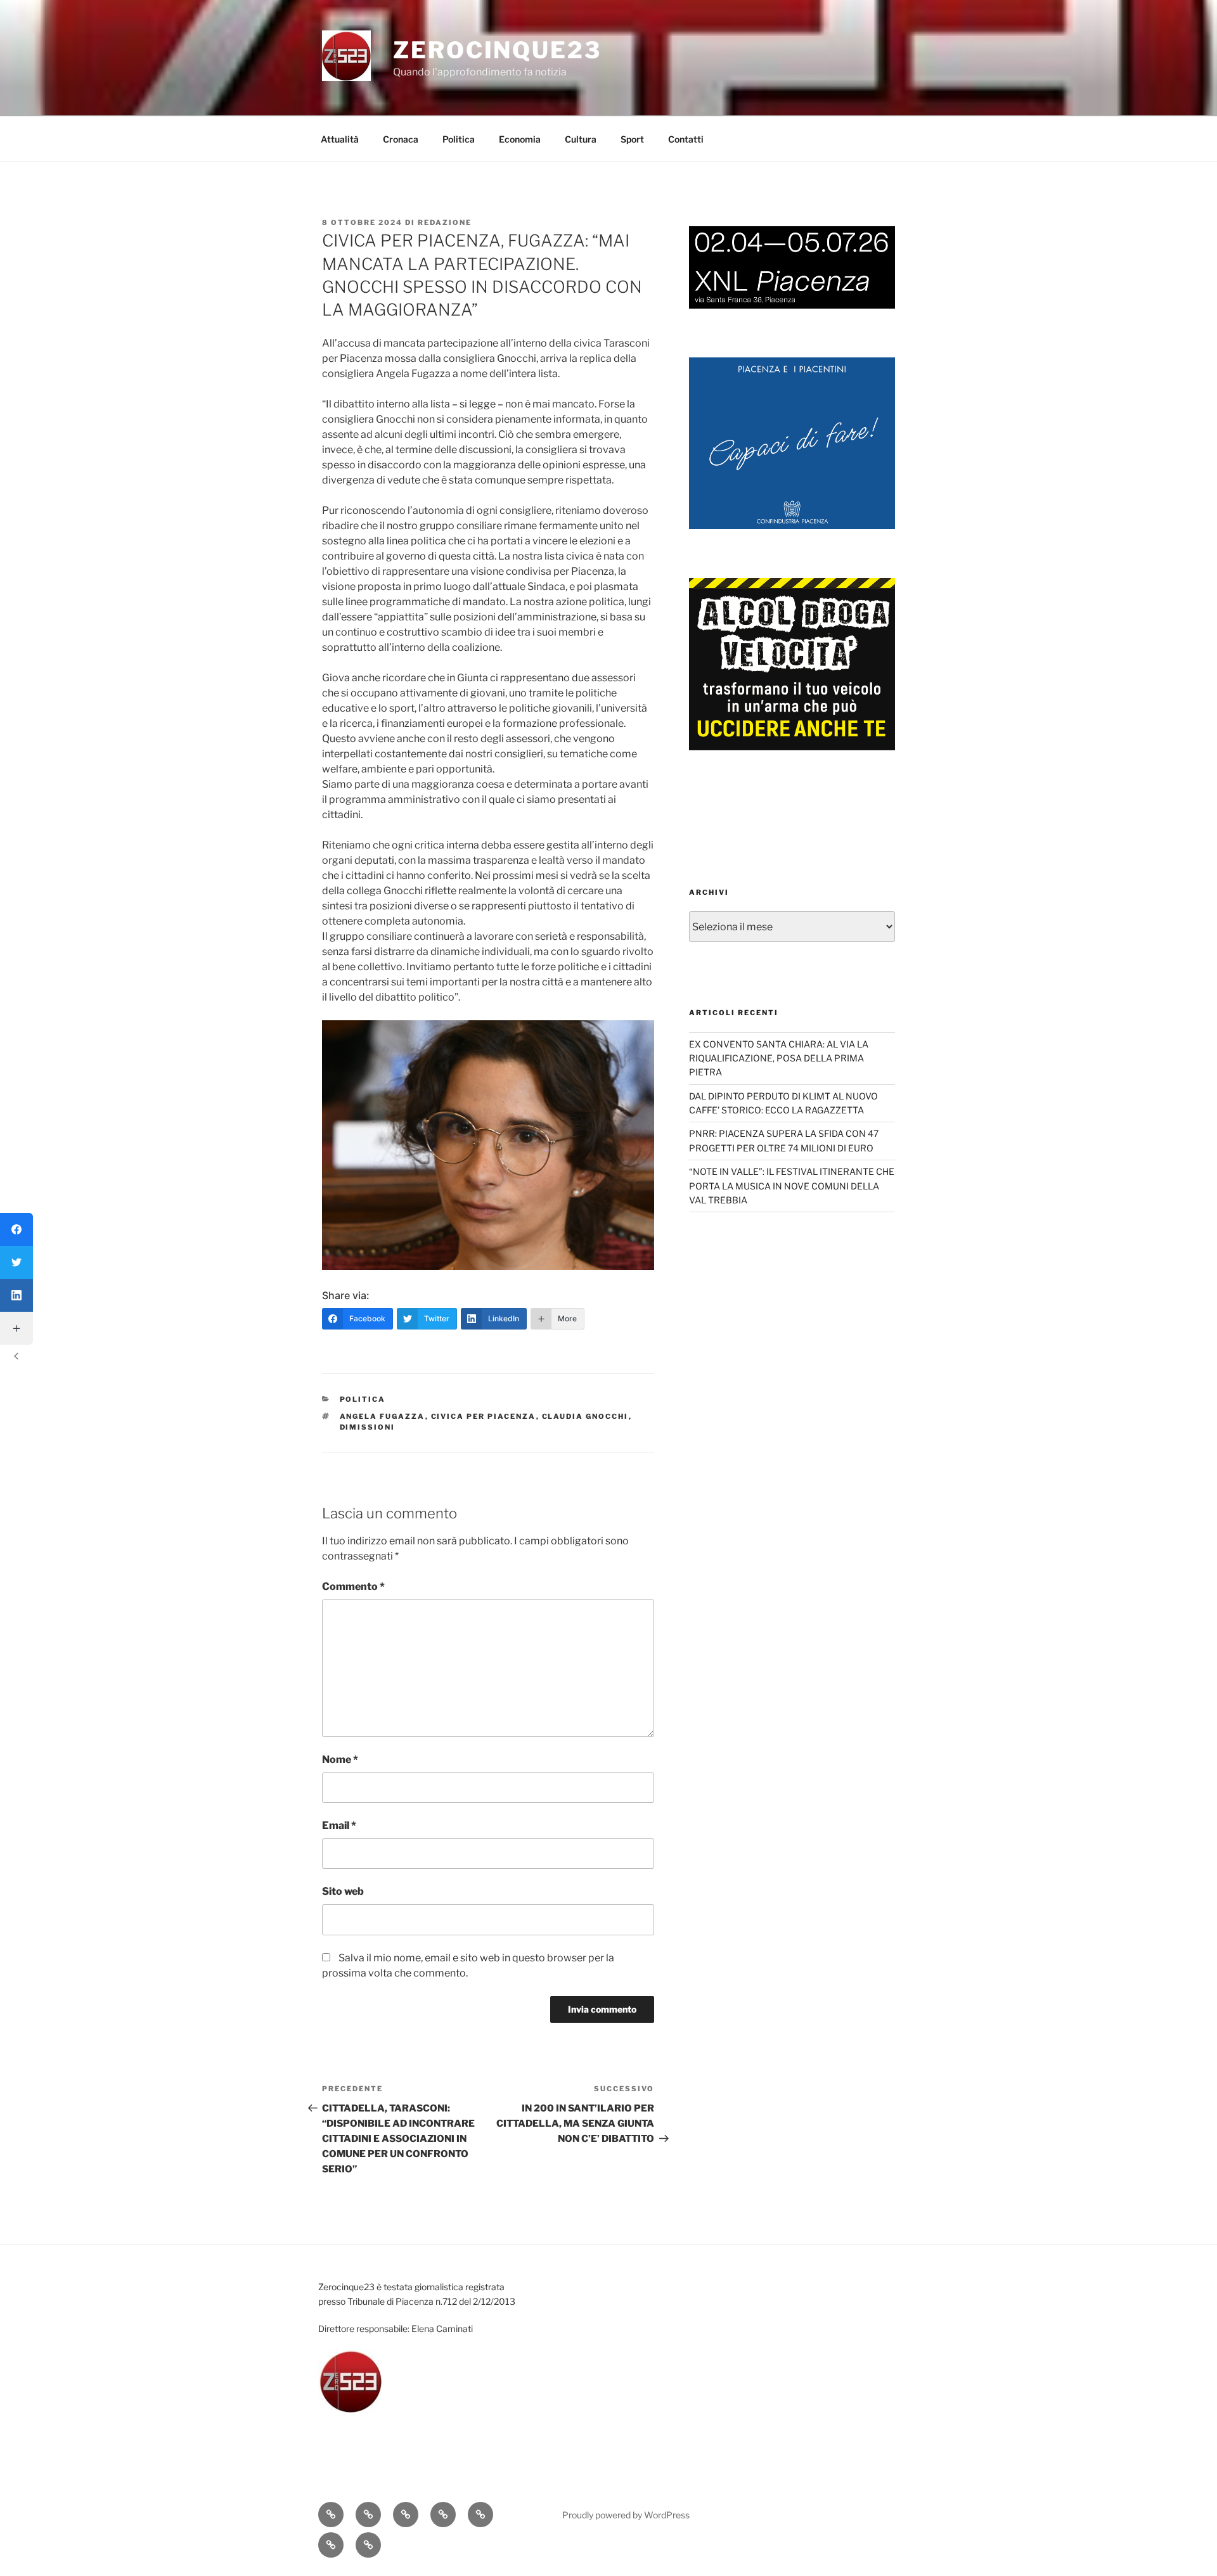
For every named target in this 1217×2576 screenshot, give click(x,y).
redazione (445, 222)
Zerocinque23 (497, 50)
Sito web (343, 1891)
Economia (520, 139)
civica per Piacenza (484, 1416)
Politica (459, 139)
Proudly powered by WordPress (626, 2515)
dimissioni (368, 1427)
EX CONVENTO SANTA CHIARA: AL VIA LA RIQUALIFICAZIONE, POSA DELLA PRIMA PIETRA (779, 1058)
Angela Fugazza (383, 1416)
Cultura (581, 139)
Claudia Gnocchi (585, 1416)
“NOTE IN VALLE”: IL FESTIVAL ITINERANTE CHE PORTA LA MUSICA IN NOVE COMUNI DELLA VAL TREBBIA (792, 1186)
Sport (632, 139)
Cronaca (401, 139)
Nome (340, 1759)
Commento (353, 1586)
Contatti (686, 139)
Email (339, 1825)
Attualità (340, 139)
